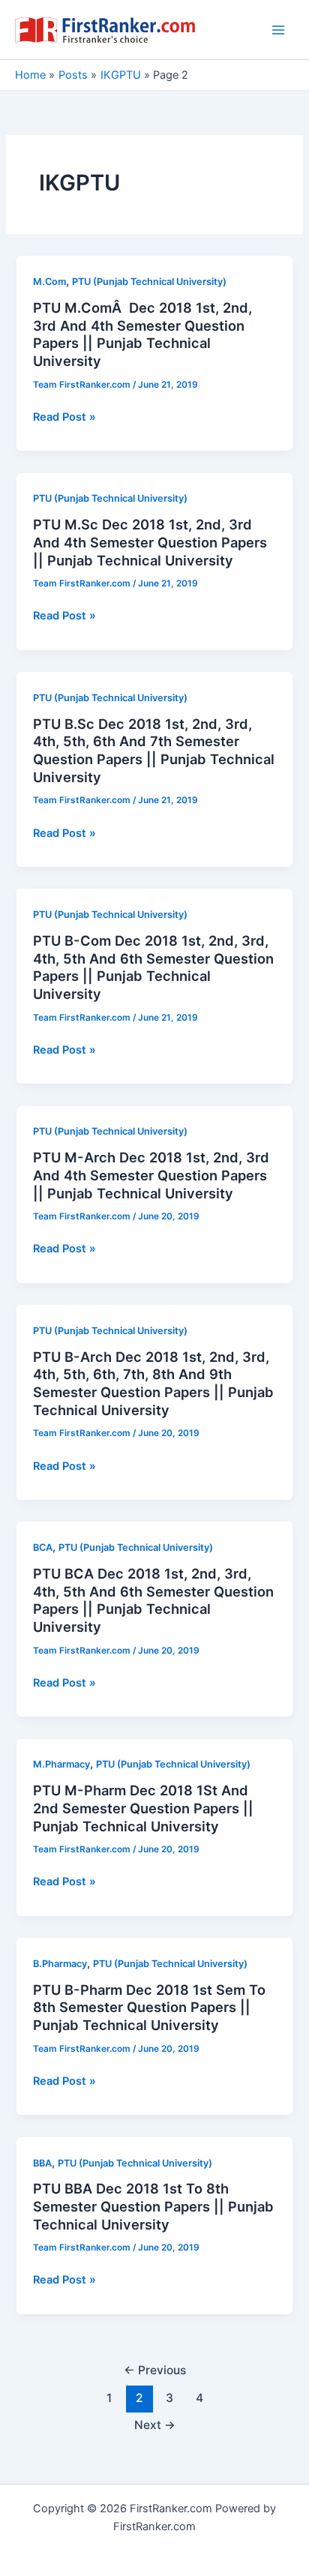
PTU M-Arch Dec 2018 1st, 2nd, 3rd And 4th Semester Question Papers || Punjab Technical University (151, 1175)
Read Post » (64, 418)
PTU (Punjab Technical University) (149, 282)
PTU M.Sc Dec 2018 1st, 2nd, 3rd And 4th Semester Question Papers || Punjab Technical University (150, 542)
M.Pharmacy (61, 1764)
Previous (155, 2370)
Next (155, 2425)
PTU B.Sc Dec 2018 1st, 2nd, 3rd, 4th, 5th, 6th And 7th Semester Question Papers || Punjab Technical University (154, 750)
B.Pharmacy (60, 1964)
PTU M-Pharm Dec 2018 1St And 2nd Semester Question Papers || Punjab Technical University (143, 1808)
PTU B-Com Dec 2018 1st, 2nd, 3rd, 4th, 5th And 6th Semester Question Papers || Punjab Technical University (153, 967)
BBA (42, 2163)
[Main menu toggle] (278, 30)
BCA (43, 1547)
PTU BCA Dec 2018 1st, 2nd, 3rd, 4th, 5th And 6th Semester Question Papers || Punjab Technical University (153, 1600)
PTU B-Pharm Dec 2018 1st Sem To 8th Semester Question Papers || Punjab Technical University (149, 2007)
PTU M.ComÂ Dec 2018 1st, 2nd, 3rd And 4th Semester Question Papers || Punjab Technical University (142, 334)
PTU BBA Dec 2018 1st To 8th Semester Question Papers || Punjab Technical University (153, 2206)
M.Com (49, 282)
